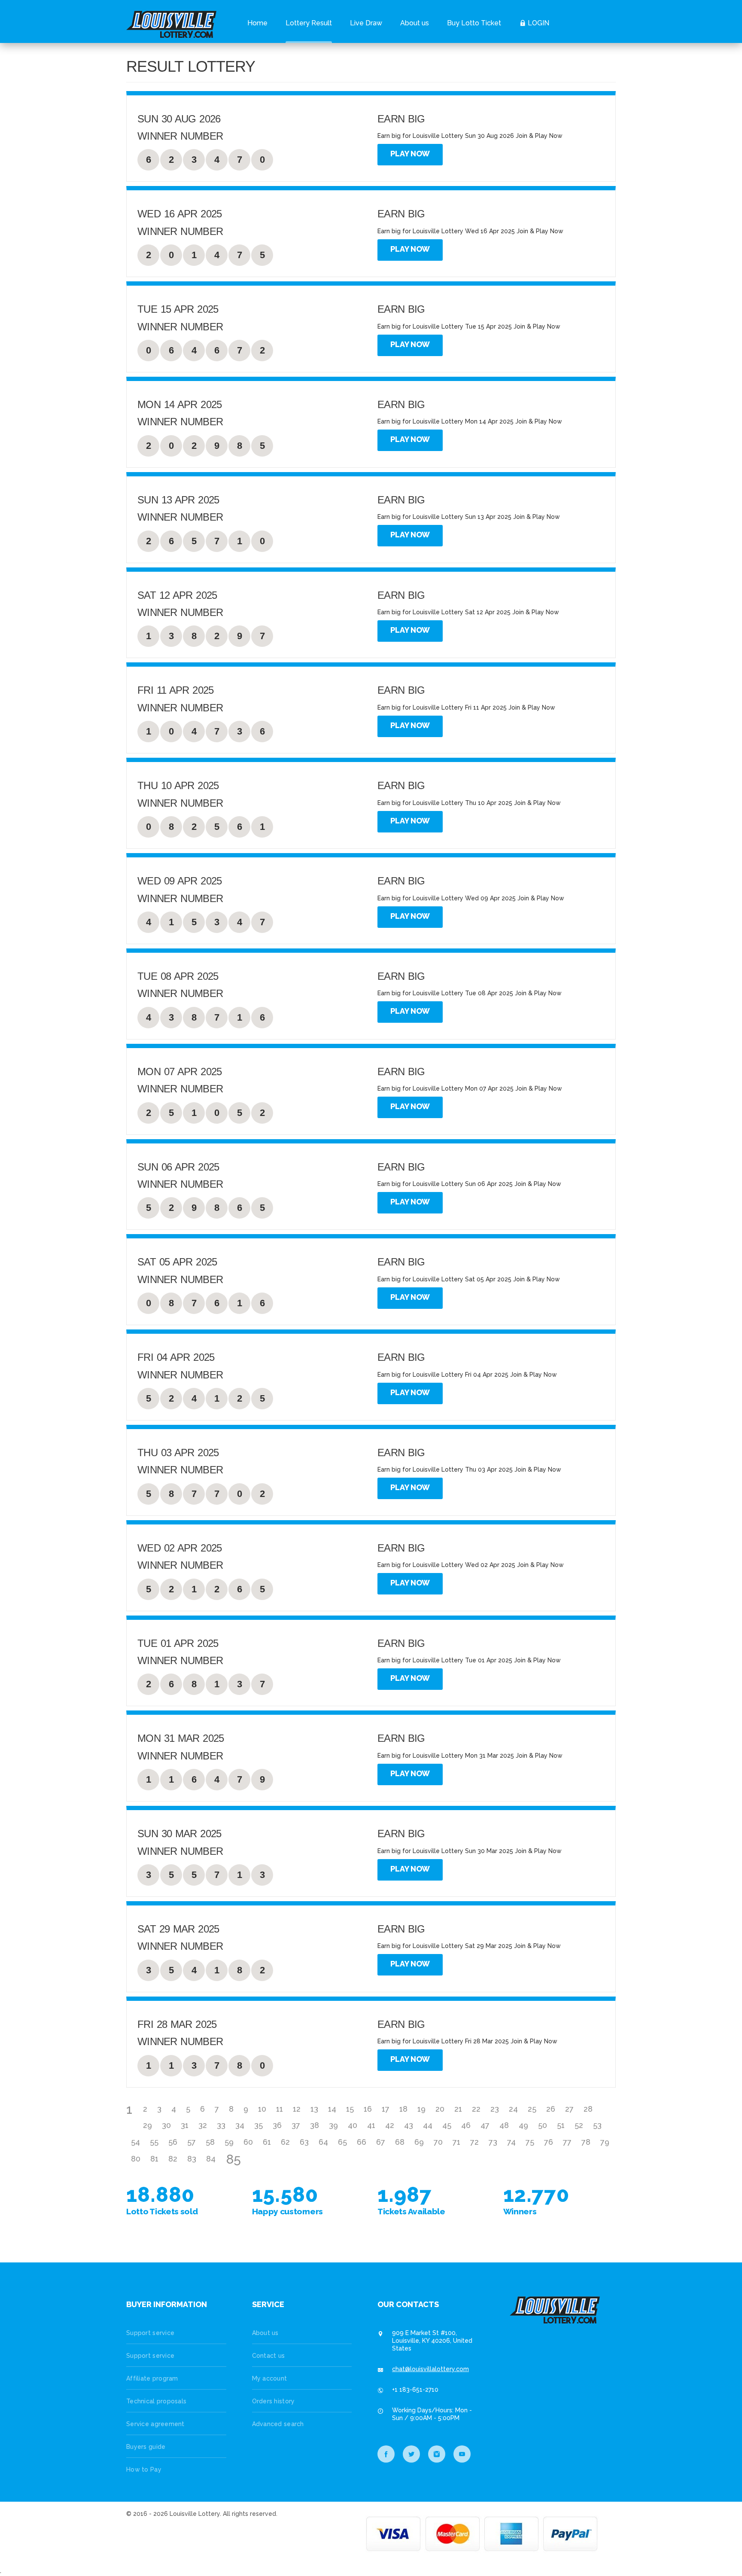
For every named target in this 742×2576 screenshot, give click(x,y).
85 (234, 2159)
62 (285, 2142)
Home (257, 23)
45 (447, 2125)
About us (415, 23)
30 (166, 2125)
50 (543, 2125)
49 (523, 2125)
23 (495, 2109)
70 (438, 2142)
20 (440, 2109)
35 (258, 2125)
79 (605, 2142)
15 (350, 2109)
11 (280, 2109)
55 (154, 2142)
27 (569, 2109)
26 (551, 2109)
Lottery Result (309, 23)
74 (511, 2142)
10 (262, 2109)
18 (403, 2109)
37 (296, 2125)
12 (297, 2109)
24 (513, 2109)
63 (304, 2142)
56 (173, 2142)
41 (371, 2125)
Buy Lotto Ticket (474, 23)
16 (368, 2109)
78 (586, 2142)
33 (221, 2125)
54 (135, 2142)
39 (333, 2125)
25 (532, 2109)
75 (530, 2142)
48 (504, 2125)
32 (203, 2125)
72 (474, 2142)
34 (240, 2125)
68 (400, 2142)
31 (185, 2125)
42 (390, 2125)
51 (561, 2125)
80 (136, 2159)
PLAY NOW (410, 154)
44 (428, 2125)
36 (277, 2125)
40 (353, 2125)
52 (579, 2125)
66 (362, 2142)
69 (419, 2142)
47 (485, 2125)
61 (267, 2142)
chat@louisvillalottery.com (430, 2369)
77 (567, 2142)
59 (229, 2142)
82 (173, 2159)
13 (314, 2109)
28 (588, 2109)
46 (466, 2125)
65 (342, 2142)
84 (211, 2159)
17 (386, 2109)
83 (192, 2159)
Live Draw (366, 23)
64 (323, 2142)
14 (332, 2109)
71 (456, 2142)
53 (597, 2125)
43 (409, 2125)
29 (147, 2125)
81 (154, 2159)
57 (192, 2142)
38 (315, 2125)
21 (458, 2109)
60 (248, 2142)
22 (476, 2109)
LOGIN (538, 23)
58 (210, 2142)
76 (549, 2142)
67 (381, 2142)
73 (493, 2142)
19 (421, 2109)
